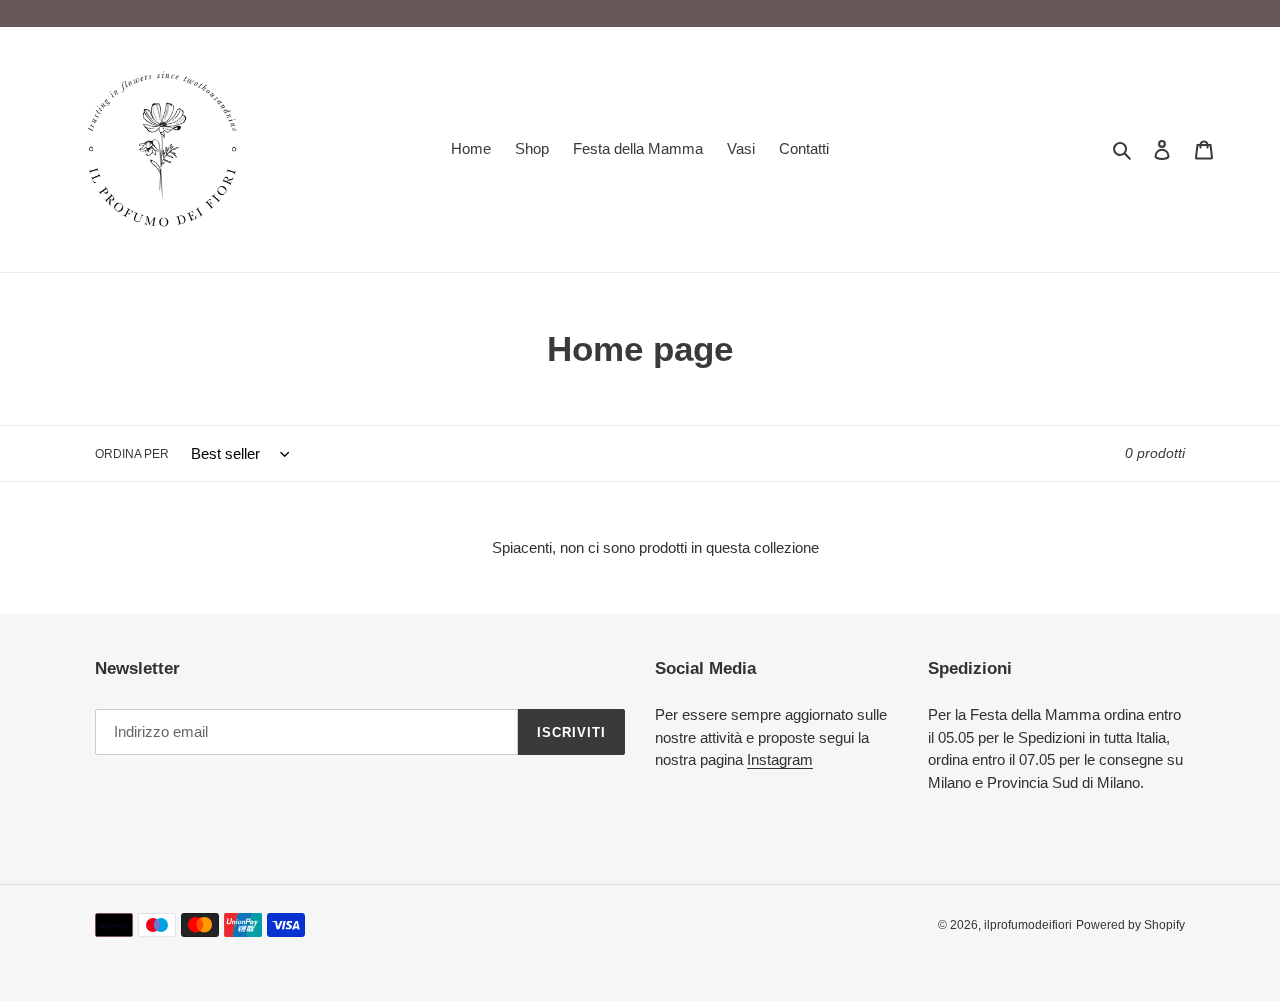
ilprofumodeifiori (1028, 925)
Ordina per (132, 455)
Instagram (780, 760)
